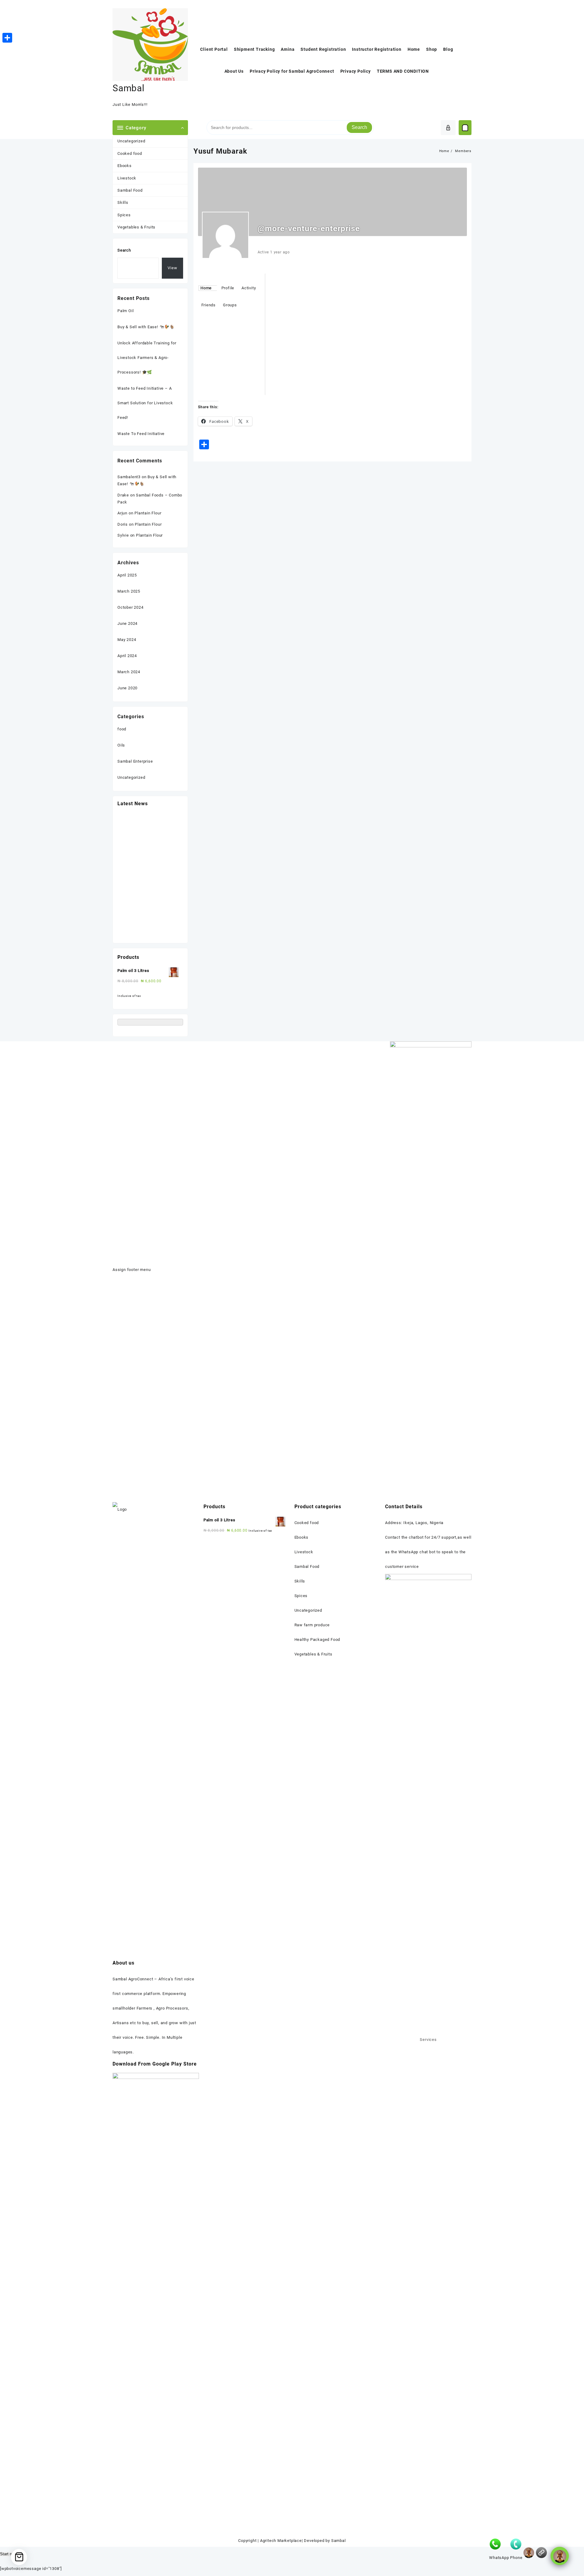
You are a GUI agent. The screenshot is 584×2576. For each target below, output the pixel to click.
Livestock (127, 178)
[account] (448, 128)
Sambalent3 (129, 477)
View (172, 268)
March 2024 (129, 672)
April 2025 (127, 575)
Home (206, 288)
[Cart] (465, 128)
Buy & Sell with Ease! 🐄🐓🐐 (146, 327)
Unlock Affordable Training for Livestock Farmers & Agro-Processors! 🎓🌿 (147, 358)
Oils (121, 745)
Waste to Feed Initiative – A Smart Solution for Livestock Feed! (145, 403)
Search (359, 127)
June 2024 (127, 623)
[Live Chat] (529, 2553)
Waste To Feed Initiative (141, 434)
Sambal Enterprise (135, 761)
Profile (228, 288)
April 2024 (127, 656)
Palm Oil (125, 311)
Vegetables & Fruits (136, 227)
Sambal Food (130, 190)
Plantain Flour (148, 513)
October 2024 (130, 607)
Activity (249, 288)
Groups (230, 305)
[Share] (7, 38)
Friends (209, 305)
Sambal (129, 88)
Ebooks (125, 166)
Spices (124, 215)
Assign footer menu (132, 1270)
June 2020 (127, 688)
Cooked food (130, 153)
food (122, 729)
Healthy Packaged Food (317, 1640)
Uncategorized (131, 141)
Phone (516, 2558)
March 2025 (129, 591)
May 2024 (127, 640)
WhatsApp (499, 2558)
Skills (123, 202)
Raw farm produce (312, 1625)
